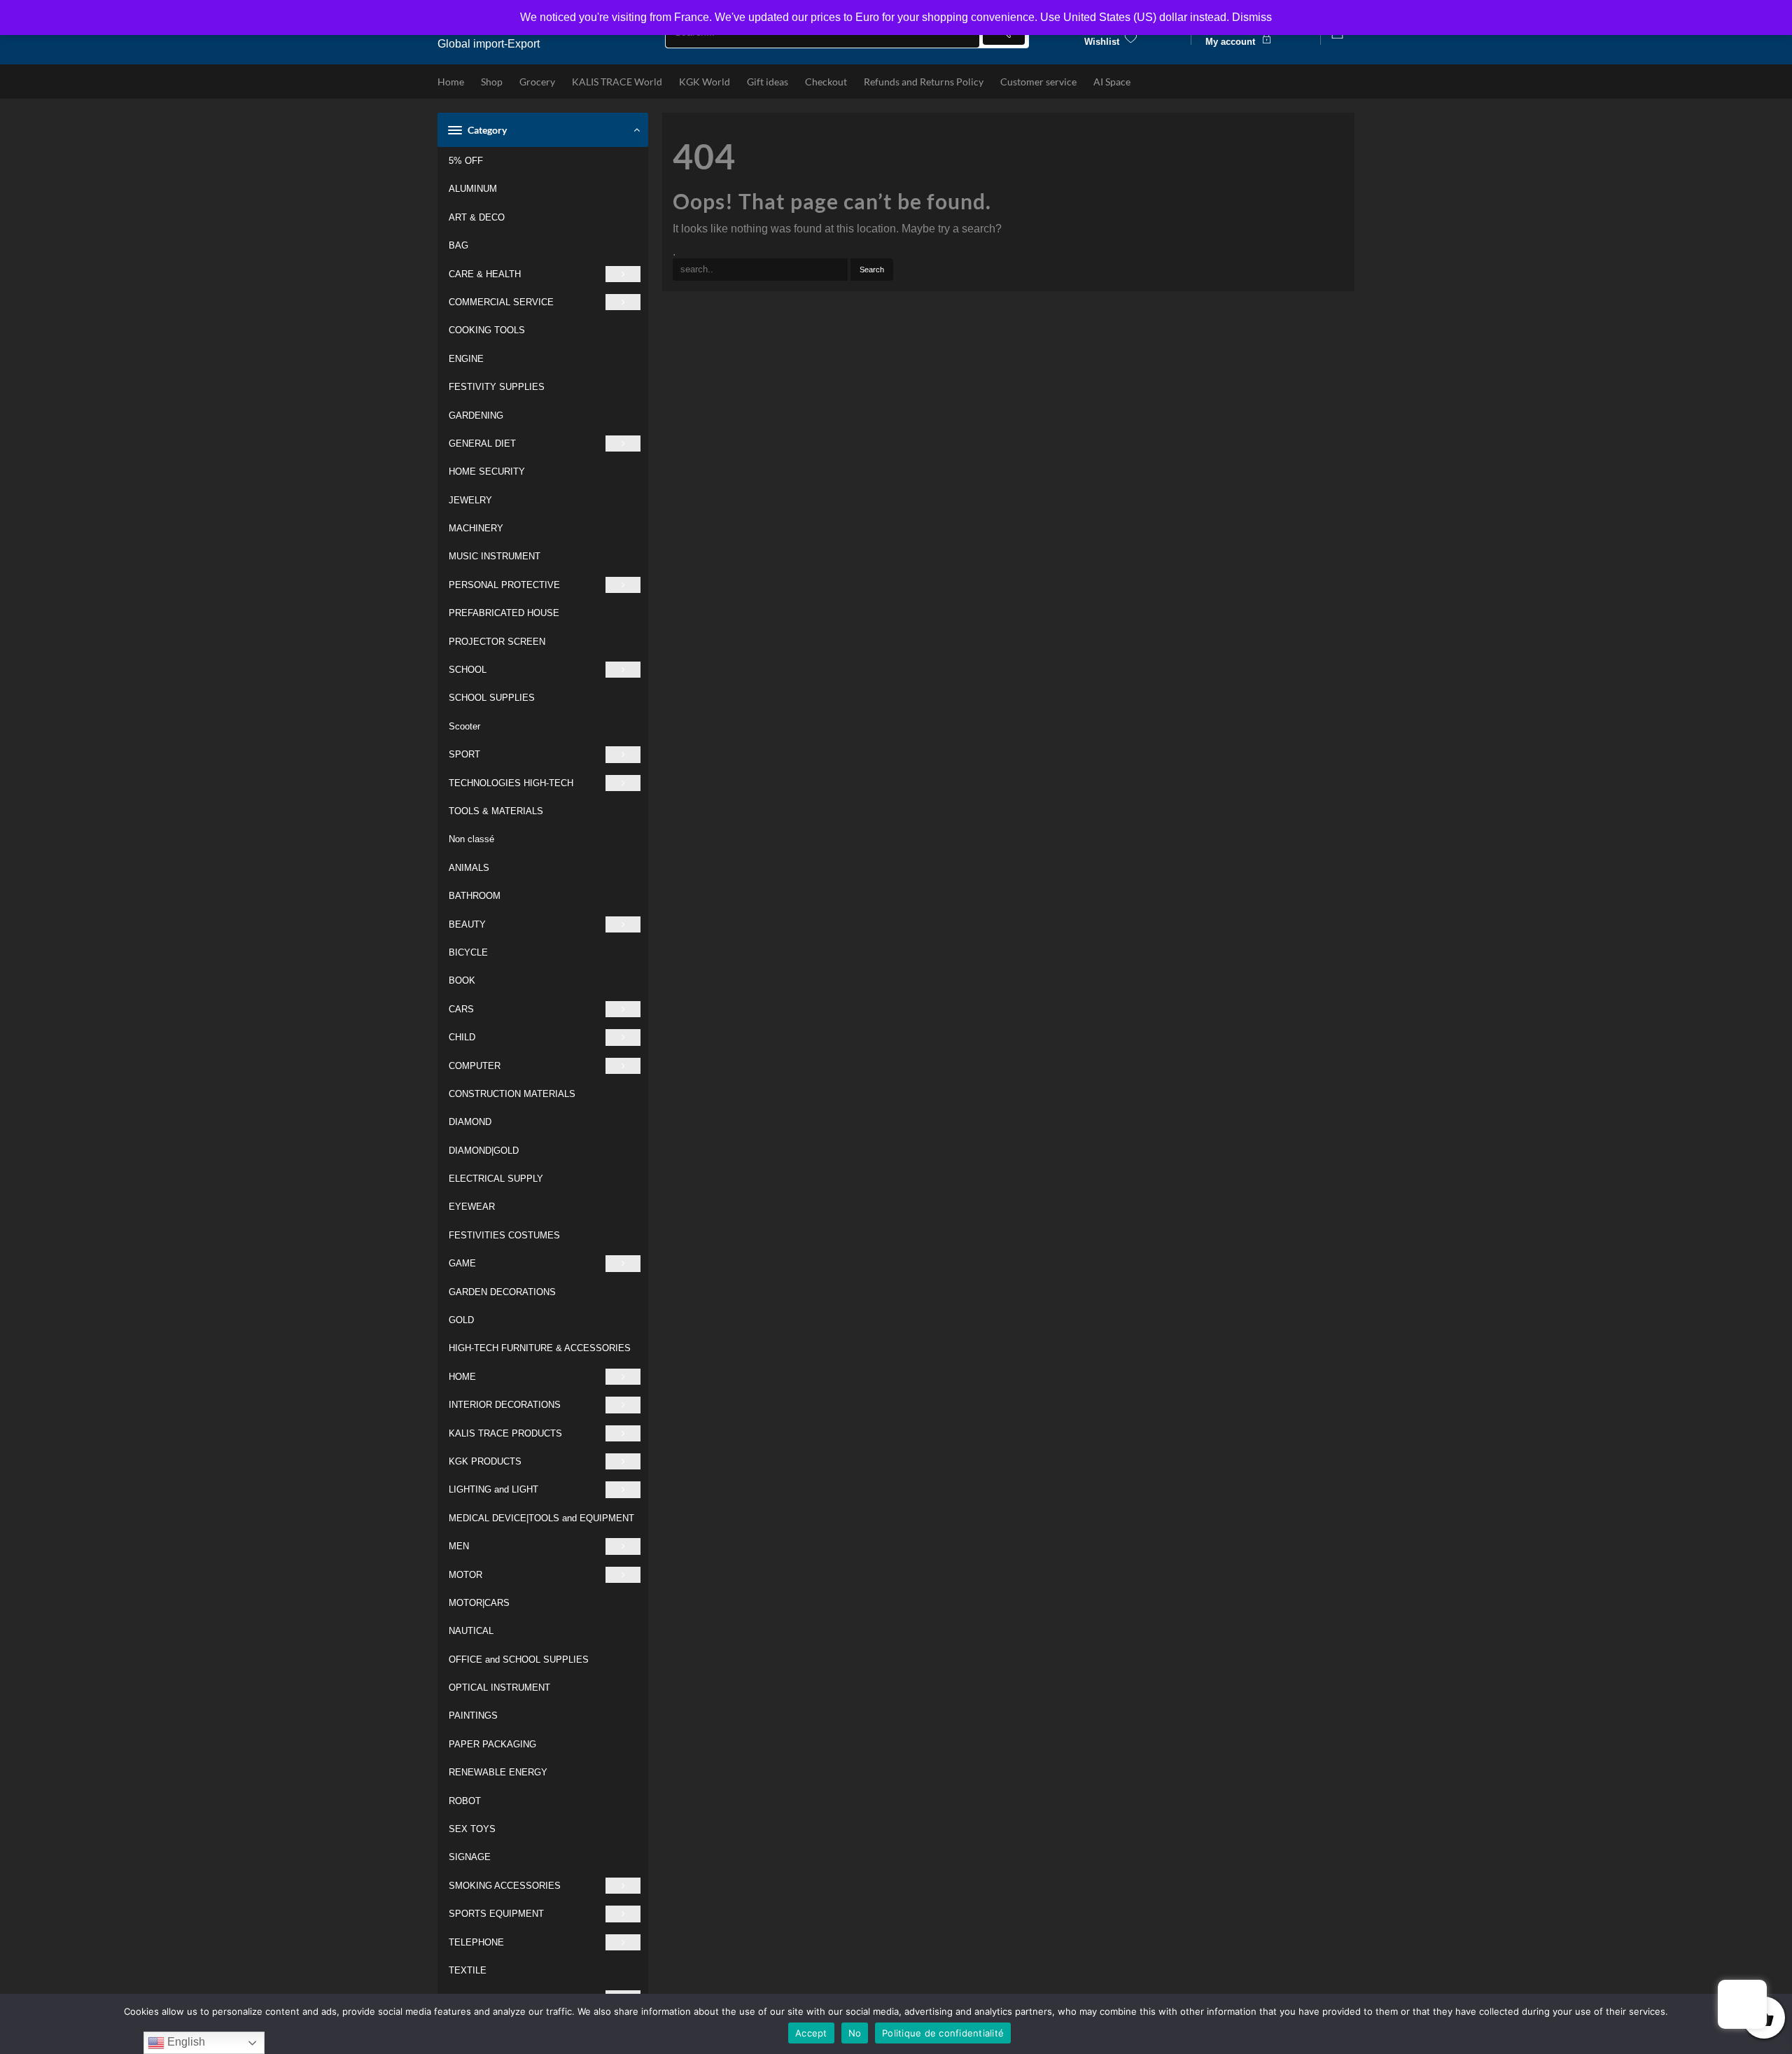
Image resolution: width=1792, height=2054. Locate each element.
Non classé (471, 839)
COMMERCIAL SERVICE (501, 302)
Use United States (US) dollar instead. (1135, 17)
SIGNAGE (470, 1857)
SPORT (464, 754)
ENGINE (466, 359)
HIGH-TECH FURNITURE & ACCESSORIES (540, 1348)
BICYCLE (468, 952)
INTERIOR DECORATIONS (505, 1405)
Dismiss (1252, 17)
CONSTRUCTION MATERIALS (512, 1094)
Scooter (464, 726)
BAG (458, 245)
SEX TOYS (472, 1829)
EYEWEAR (472, 1207)
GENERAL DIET (482, 443)
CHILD (462, 1037)
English (185, 2042)
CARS (461, 1009)
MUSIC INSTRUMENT (495, 556)
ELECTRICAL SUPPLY (496, 1179)
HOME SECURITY (487, 471)
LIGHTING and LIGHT (493, 1489)
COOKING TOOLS (487, 330)
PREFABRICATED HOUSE (504, 613)
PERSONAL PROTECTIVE (504, 585)
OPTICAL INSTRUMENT (499, 1688)
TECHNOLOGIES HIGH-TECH (511, 783)
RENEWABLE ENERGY (498, 1772)
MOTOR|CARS (479, 1603)
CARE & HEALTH (485, 274)
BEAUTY (467, 924)
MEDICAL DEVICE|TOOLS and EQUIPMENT (541, 1518)
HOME (462, 1377)
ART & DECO (477, 217)
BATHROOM (475, 896)
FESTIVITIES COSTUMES (504, 1235)
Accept (811, 2033)
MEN (459, 1546)
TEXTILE (468, 1970)
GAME (462, 1263)
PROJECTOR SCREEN (497, 642)
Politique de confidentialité (943, 2033)
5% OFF (466, 161)
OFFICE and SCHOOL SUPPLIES (519, 1660)
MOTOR (465, 1575)
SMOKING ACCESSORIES (505, 1886)
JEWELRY (470, 500)
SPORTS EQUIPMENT (496, 1914)
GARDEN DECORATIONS (502, 1292)
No (855, 2033)
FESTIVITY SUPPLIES (497, 387)
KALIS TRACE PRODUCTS (505, 1433)
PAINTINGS (473, 1716)
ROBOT (465, 1801)
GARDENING (476, 415)
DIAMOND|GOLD (484, 1151)
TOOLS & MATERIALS (496, 811)
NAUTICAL (471, 1631)
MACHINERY (476, 528)
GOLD (461, 1320)
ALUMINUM (473, 189)
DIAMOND (470, 1122)
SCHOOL (468, 670)
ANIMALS (469, 868)
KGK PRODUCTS (485, 1461)
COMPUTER (475, 1066)
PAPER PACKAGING (492, 1744)
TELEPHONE (476, 1942)
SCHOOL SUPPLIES (492, 698)
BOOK (462, 980)
